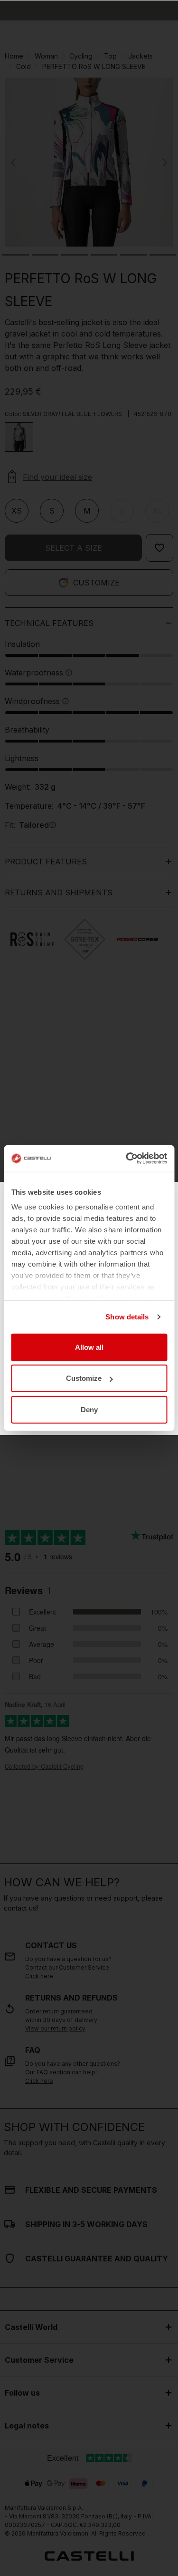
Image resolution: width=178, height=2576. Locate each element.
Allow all (89, 1347)
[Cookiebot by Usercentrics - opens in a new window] (127, 1159)
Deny (89, 1409)
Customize (84, 1378)
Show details (127, 1317)
